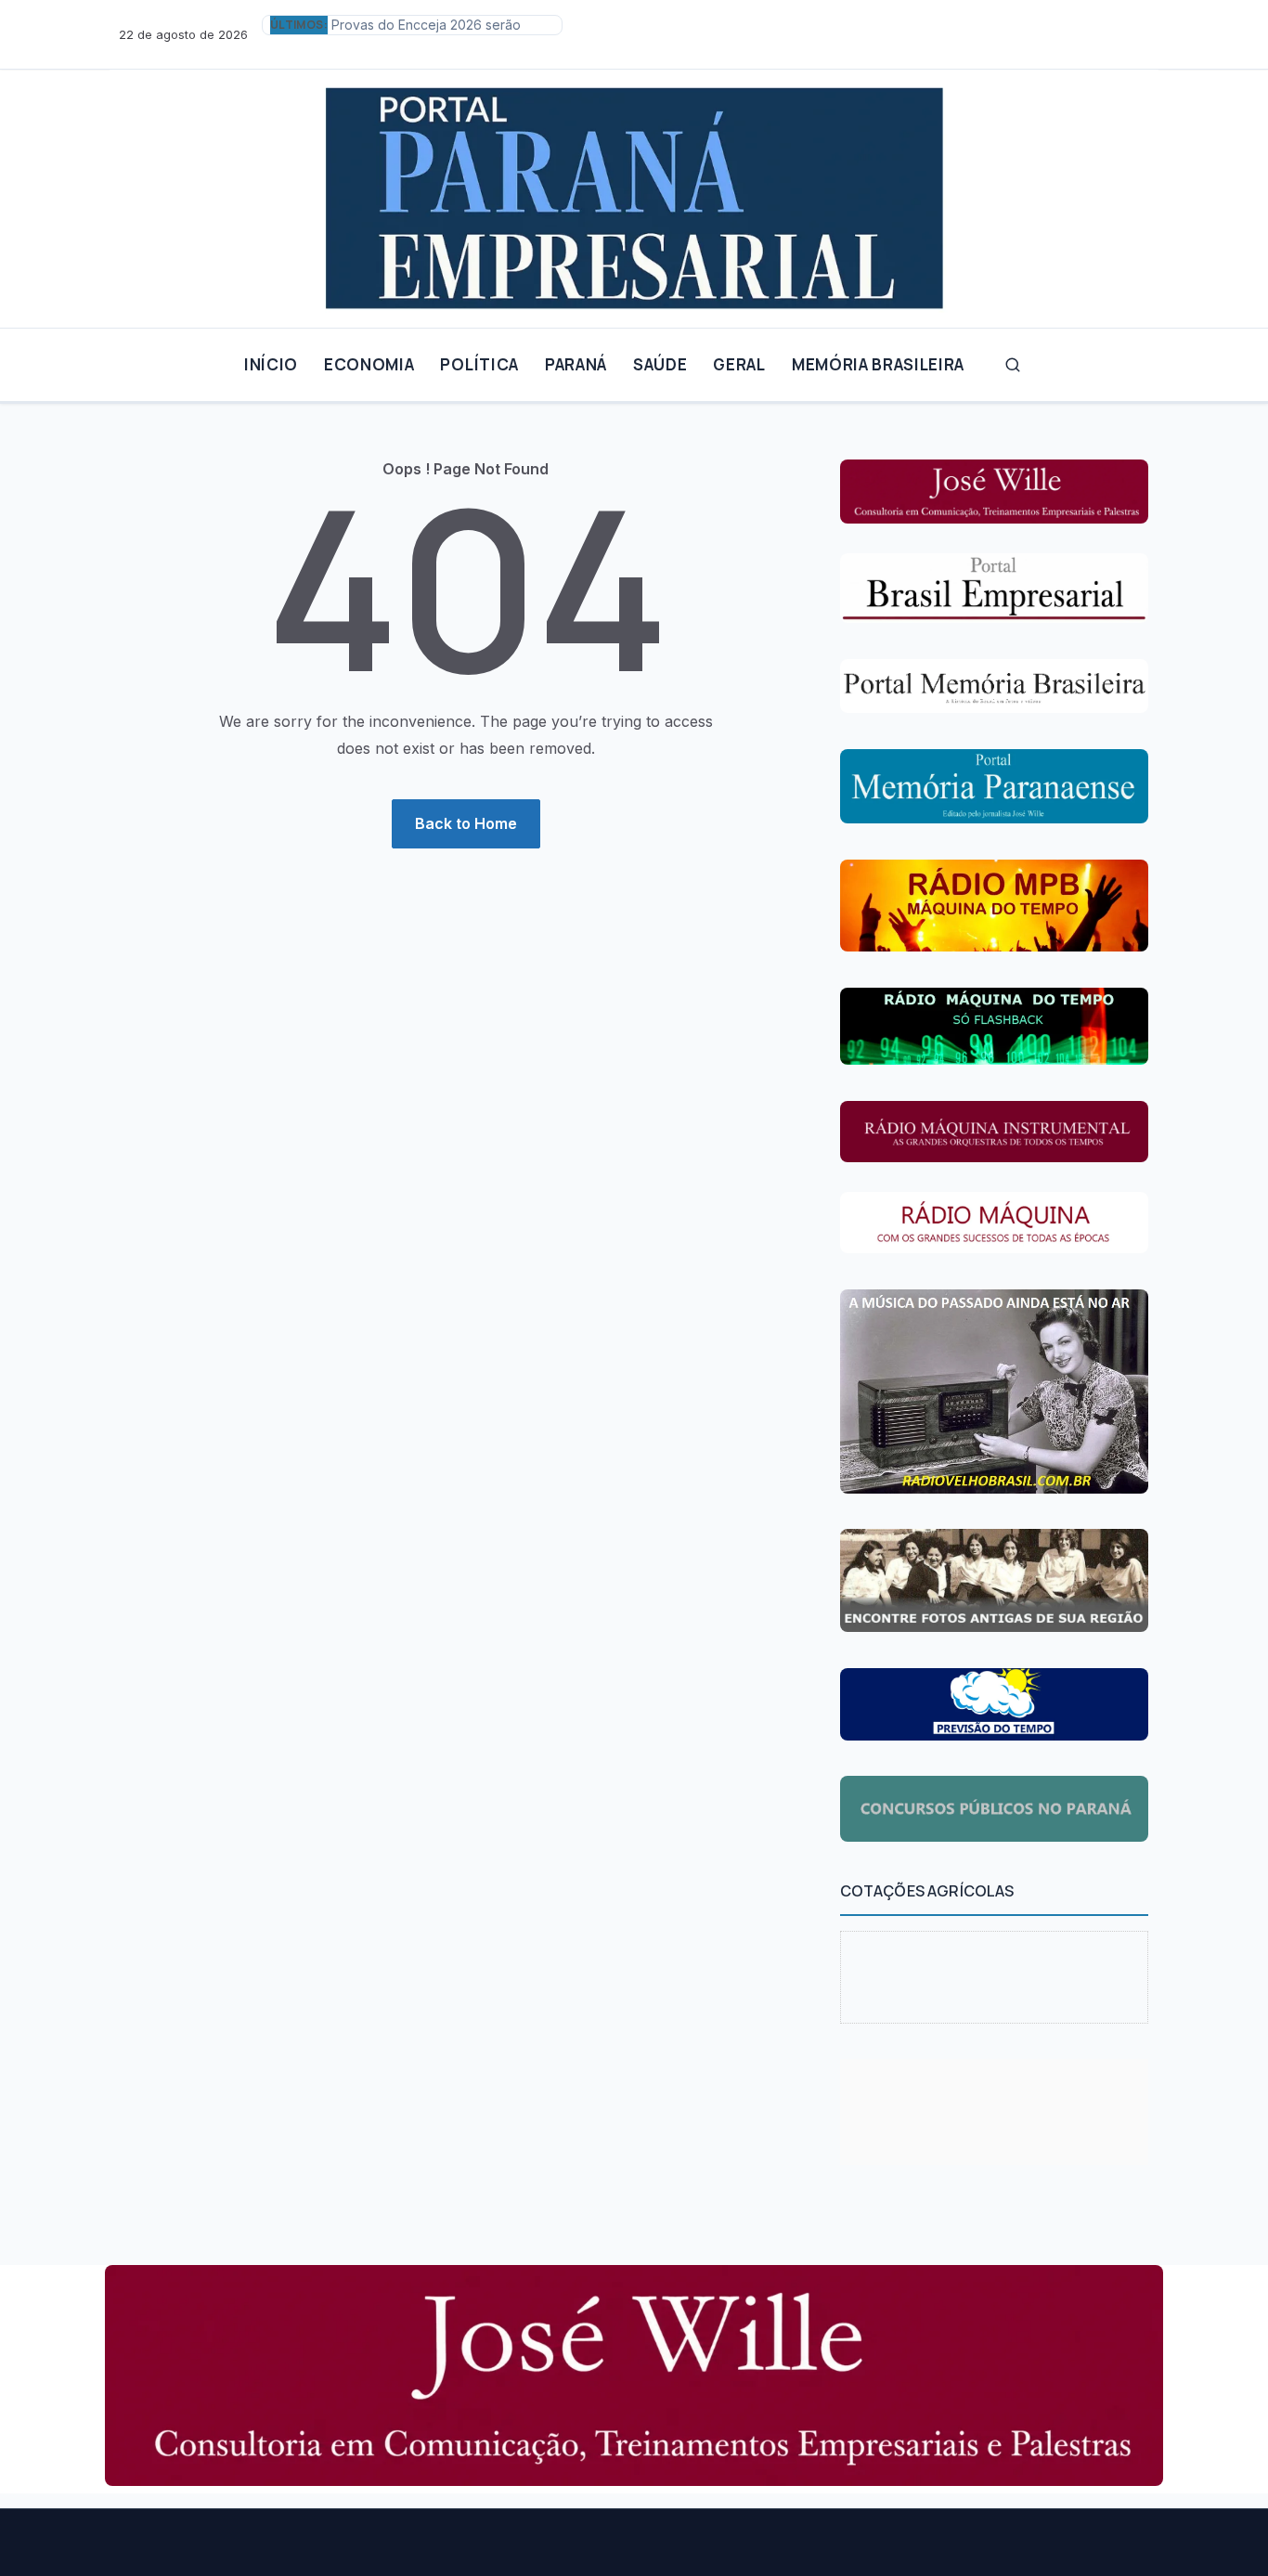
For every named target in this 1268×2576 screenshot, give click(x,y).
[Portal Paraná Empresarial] (634, 191)
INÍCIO (271, 364)
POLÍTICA (479, 364)
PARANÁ (576, 364)
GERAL (739, 364)
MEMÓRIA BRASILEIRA (878, 364)
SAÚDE (660, 364)
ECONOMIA (369, 364)
